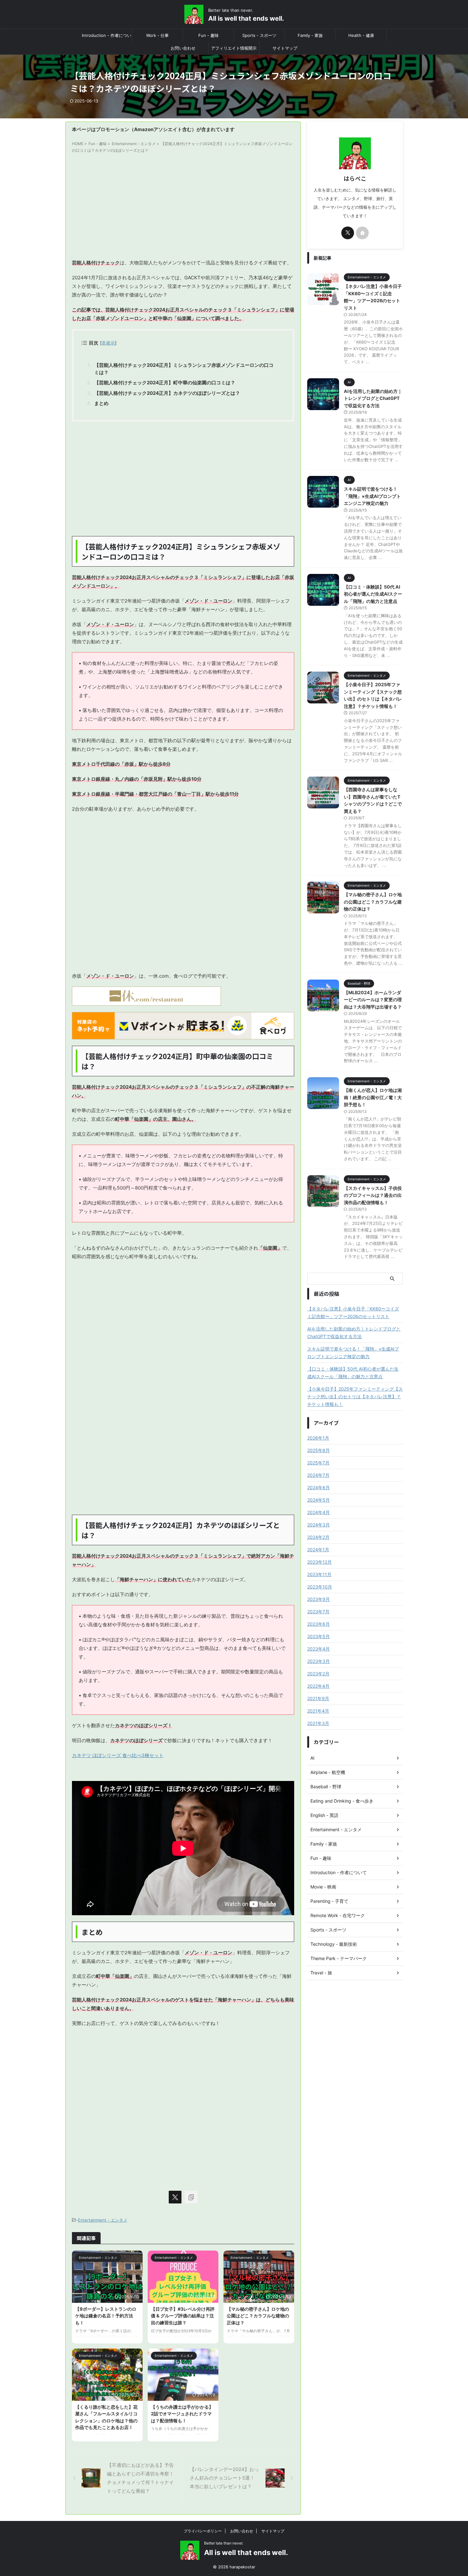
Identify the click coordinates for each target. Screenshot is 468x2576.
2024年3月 (319, 1525)
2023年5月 (319, 1636)
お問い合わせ (183, 48)
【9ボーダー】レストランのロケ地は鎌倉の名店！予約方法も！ (106, 2316)
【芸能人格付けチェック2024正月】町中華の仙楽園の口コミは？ (165, 383)
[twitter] (175, 2197)
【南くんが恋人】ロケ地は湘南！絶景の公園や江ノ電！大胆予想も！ (373, 1097)
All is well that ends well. (246, 18)
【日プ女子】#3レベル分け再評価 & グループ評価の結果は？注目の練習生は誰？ (183, 2316)
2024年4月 (319, 1512)
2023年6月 (319, 1624)
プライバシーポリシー (203, 2531)
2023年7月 (318, 1612)
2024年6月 (319, 1487)
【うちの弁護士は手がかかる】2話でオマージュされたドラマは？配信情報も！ (182, 2414)
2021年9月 (318, 1698)
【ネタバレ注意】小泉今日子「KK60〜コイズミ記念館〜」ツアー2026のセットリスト (353, 1312)
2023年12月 (319, 1562)
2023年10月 (320, 1587)
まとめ (101, 403)
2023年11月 (319, 1574)
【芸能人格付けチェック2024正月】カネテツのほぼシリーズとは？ (167, 393)
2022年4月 (318, 1686)
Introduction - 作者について (106, 37)
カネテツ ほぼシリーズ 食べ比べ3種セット (118, 1755)
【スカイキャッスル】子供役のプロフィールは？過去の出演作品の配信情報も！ (373, 1195)
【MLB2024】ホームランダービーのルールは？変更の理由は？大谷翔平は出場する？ (373, 1000)
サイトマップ (285, 48)
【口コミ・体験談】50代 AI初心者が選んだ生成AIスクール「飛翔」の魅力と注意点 (373, 594)
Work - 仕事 (157, 35)
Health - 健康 (361, 35)
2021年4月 (318, 1711)
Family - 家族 (310, 35)
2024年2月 (318, 1537)
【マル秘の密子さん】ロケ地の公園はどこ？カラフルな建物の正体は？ (258, 2316)
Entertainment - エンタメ (103, 2220)
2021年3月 (318, 1723)
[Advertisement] (183, 207)
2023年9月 (319, 1599)
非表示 (108, 343)
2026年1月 (318, 1438)
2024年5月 (319, 1500)
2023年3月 (319, 1661)
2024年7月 (318, 1475)
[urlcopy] (191, 2197)
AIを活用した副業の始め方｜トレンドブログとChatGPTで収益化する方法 (373, 398)
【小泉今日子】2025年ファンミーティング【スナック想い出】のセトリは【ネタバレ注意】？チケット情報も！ (355, 1396)
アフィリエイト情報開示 (234, 48)
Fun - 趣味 (209, 35)
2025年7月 (318, 1463)
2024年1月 (318, 1550)
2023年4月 (319, 1649)
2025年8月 (319, 1450)
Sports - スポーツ (259, 35)
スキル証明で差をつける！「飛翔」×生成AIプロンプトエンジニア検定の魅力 (372, 496)
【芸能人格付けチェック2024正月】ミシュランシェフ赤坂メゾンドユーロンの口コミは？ (184, 369)
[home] (362, 233)
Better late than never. (224, 2543)
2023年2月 (318, 1674)
